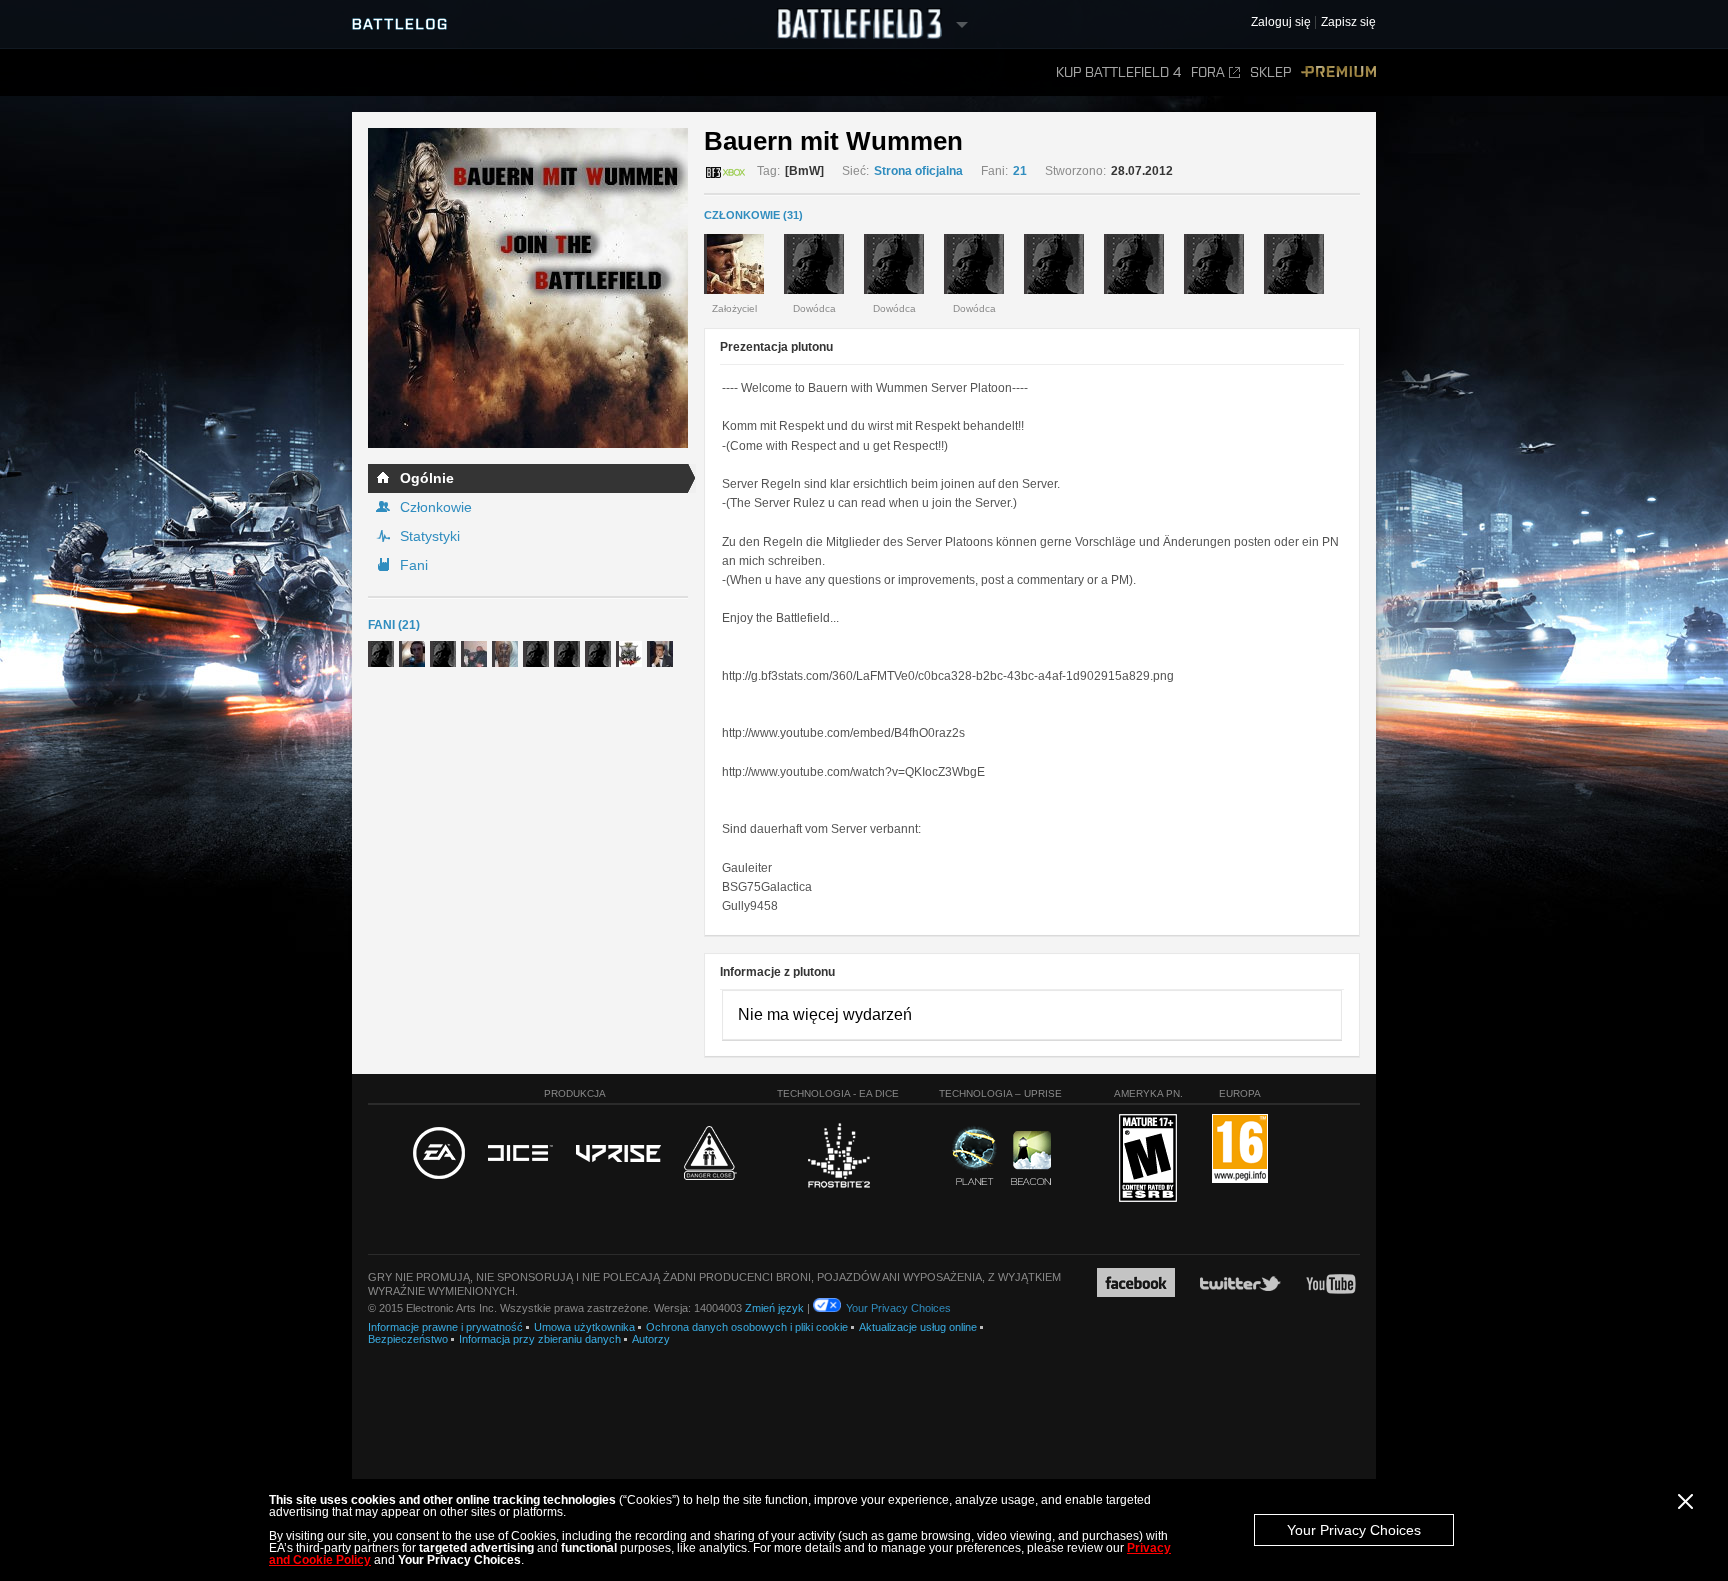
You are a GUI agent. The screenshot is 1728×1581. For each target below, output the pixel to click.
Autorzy (651, 1339)
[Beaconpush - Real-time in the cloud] (1031, 1159)
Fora (1208, 72)
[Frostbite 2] (838, 1158)
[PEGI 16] (1240, 1149)
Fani (414, 565)
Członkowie (436, 507)
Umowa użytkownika (584, 1327)
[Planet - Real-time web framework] (974, 1156)
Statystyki (430, 536)
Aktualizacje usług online (918, 1327)
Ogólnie (427, 478)
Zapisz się (1348, 22)
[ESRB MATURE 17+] (1148, 1159)
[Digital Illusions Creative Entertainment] (520, 1154)
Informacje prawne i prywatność (445, 1327)
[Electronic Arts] (439, 1154)
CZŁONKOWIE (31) (753, 215)
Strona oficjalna (918, 171)
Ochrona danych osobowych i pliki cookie (747, 1327)
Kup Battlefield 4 (1118, 72)
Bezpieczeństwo (408, 1339)
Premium (1338, 72)
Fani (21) (394, 625)
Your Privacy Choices (1354, 1530)
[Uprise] (618, 1154)
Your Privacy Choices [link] (898, 1308)
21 (1020, 171)
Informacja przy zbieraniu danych (540, 1339)
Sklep (1270, 72)
